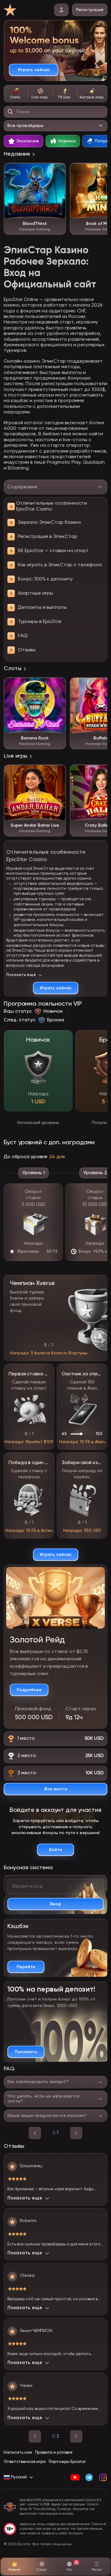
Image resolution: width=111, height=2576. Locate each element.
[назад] (35, 2133)
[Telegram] (89, 2477)
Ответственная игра (25, 2462)
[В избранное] (58, 171)
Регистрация (90, 10)
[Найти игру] (10, 112)
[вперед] (76, 2133)
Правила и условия (54, 2453)
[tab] (16, 94)
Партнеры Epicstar (67, 2462)
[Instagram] (103, 2477)
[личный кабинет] (61, 10)
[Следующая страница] (76, 2436)
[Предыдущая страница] (35, 2436)
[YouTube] (75, 2477)
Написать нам (18, 2453)
